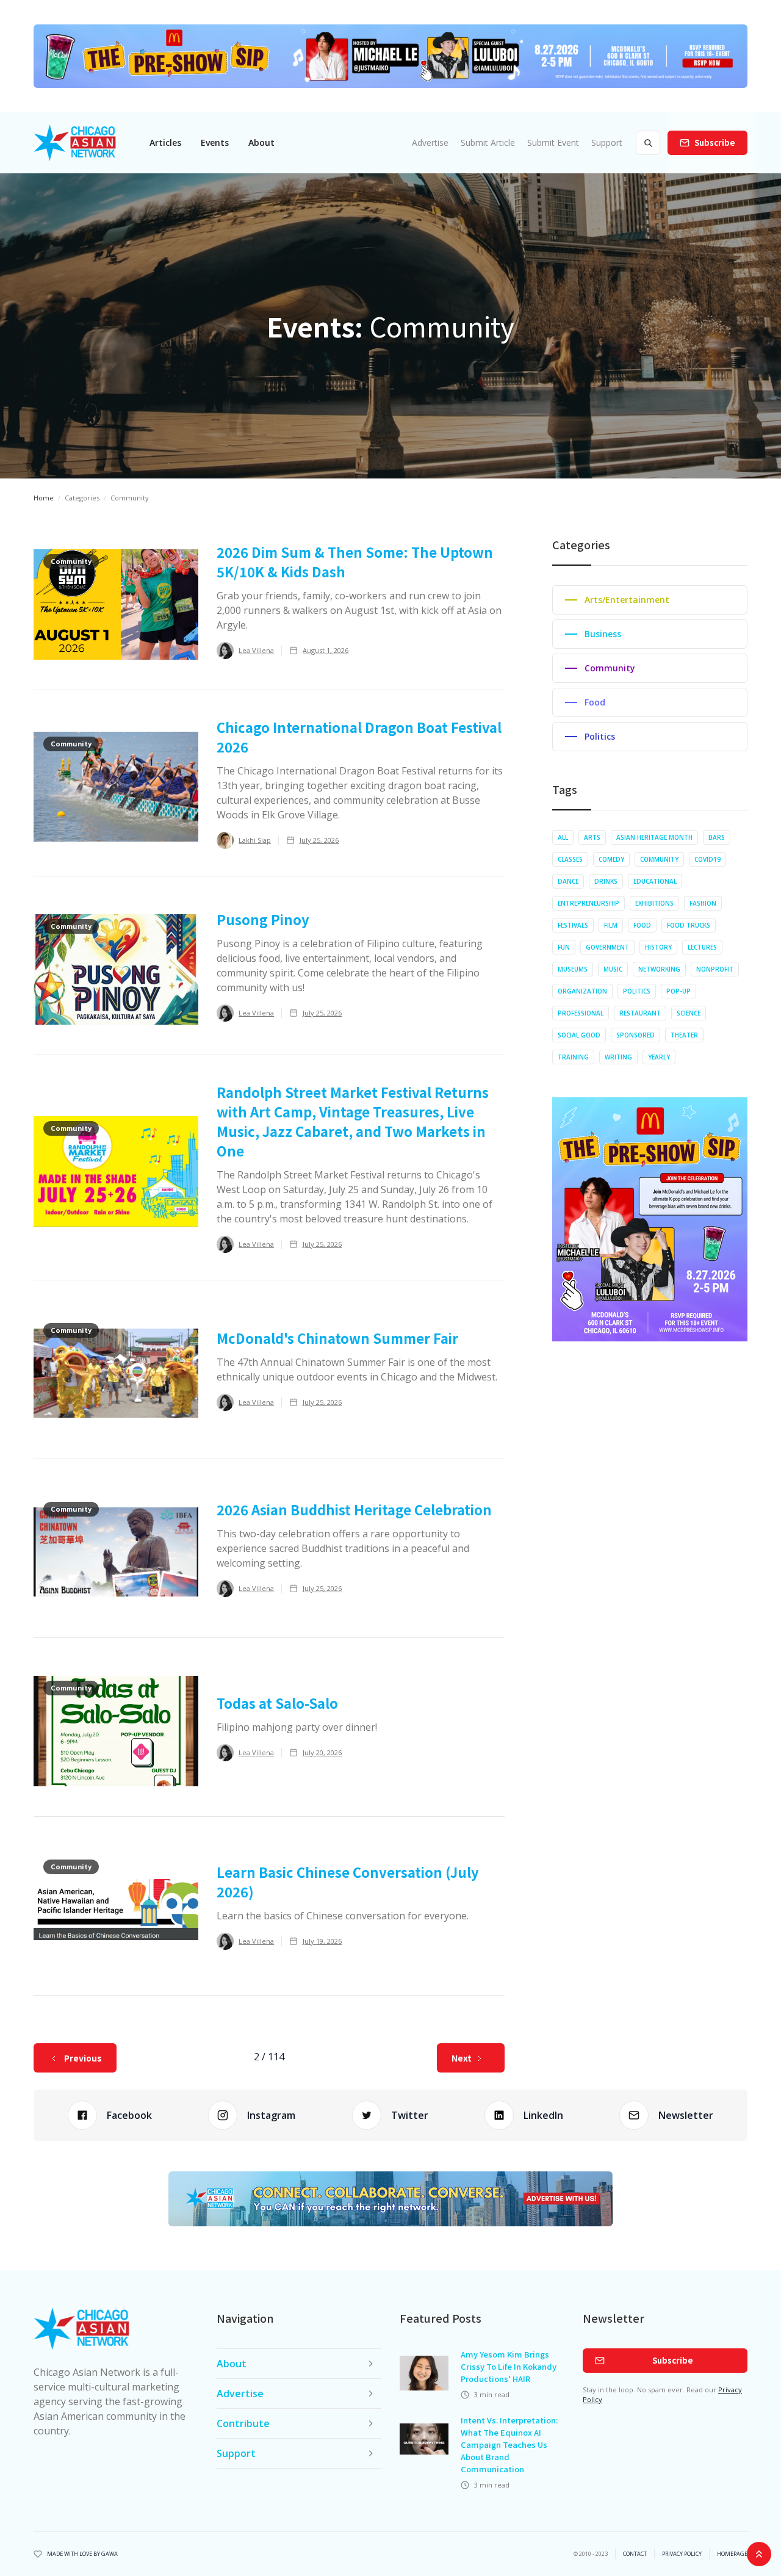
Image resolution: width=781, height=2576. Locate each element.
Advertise (430, 143)
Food (642, 925)
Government (607, 947)
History (658, 947)
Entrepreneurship (588, 903)
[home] (75, 143)
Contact (635, 2554)
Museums (573, 969)
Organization (582, 991)
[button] (165, 143)
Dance (568, 881)
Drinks (606, 881)
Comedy (611, 859)
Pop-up (678, 991)
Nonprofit (715, 969)
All (563, 837)
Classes (570, 859)
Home (44, 498)
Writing (618, 1057)
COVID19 (707, 859)
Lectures (702, 947)
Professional (581, 1013)
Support (607, 143)
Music (613, 969)
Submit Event (553, 143)
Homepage (732, 2554)
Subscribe (715, 143)
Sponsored (635, 1035)
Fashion (703, 903)
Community (659, 859)
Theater (684, 1035)
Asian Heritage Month (654, 837)
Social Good (579, 1035)
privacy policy (682, 2554)
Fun (564, 947)
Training (573, 1057)
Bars (717, 837)
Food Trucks (689, 925)
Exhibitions (654, 903)
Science (689, 1013)
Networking (659, 969)
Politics (637, 991)
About (261, 143)
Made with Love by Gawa (82, 2554)
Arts (592, 837)
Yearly (659, 1057)
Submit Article (488, 143)
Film (611, 925)
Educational (655, 881)
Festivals (573, 925)
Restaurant (640, 1013)
